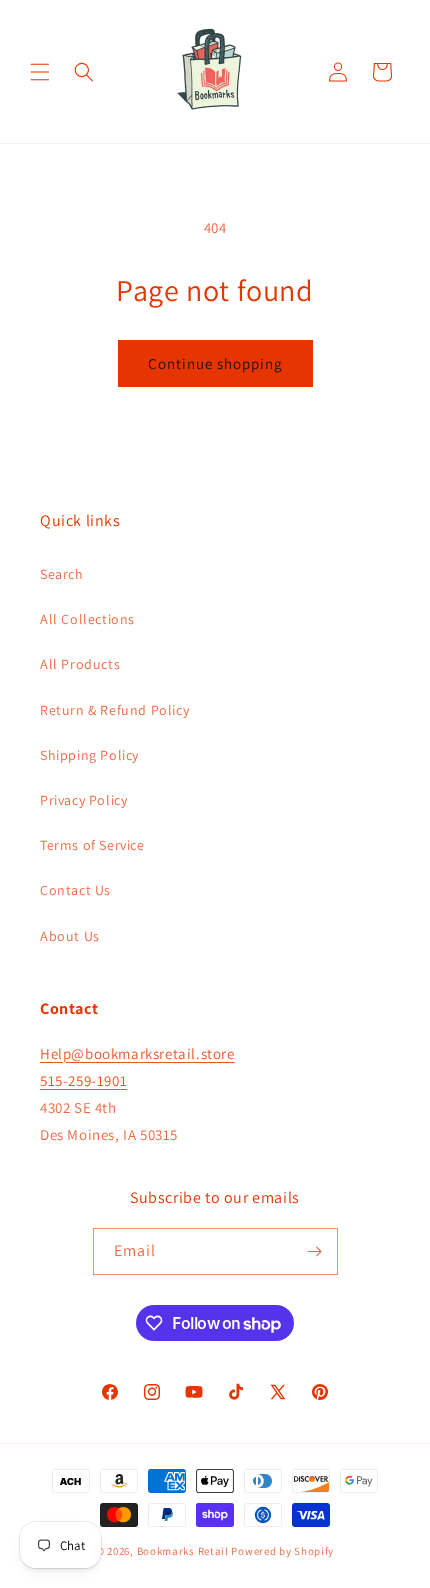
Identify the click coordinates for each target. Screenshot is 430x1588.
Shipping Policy (89, 755)
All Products (80, 664)
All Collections (87, 619)
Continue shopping (215, 363)
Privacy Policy (83, 800)
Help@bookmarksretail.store (137, 1053)
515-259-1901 (83, 1080)
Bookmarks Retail (183, 1551)
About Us (70, 936)
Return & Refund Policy (114, 710)
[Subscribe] (315, 1251)
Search (62, 574)
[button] (40, 72)
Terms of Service (92, 845)
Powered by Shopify (282, 1551)
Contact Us (75, 890)
